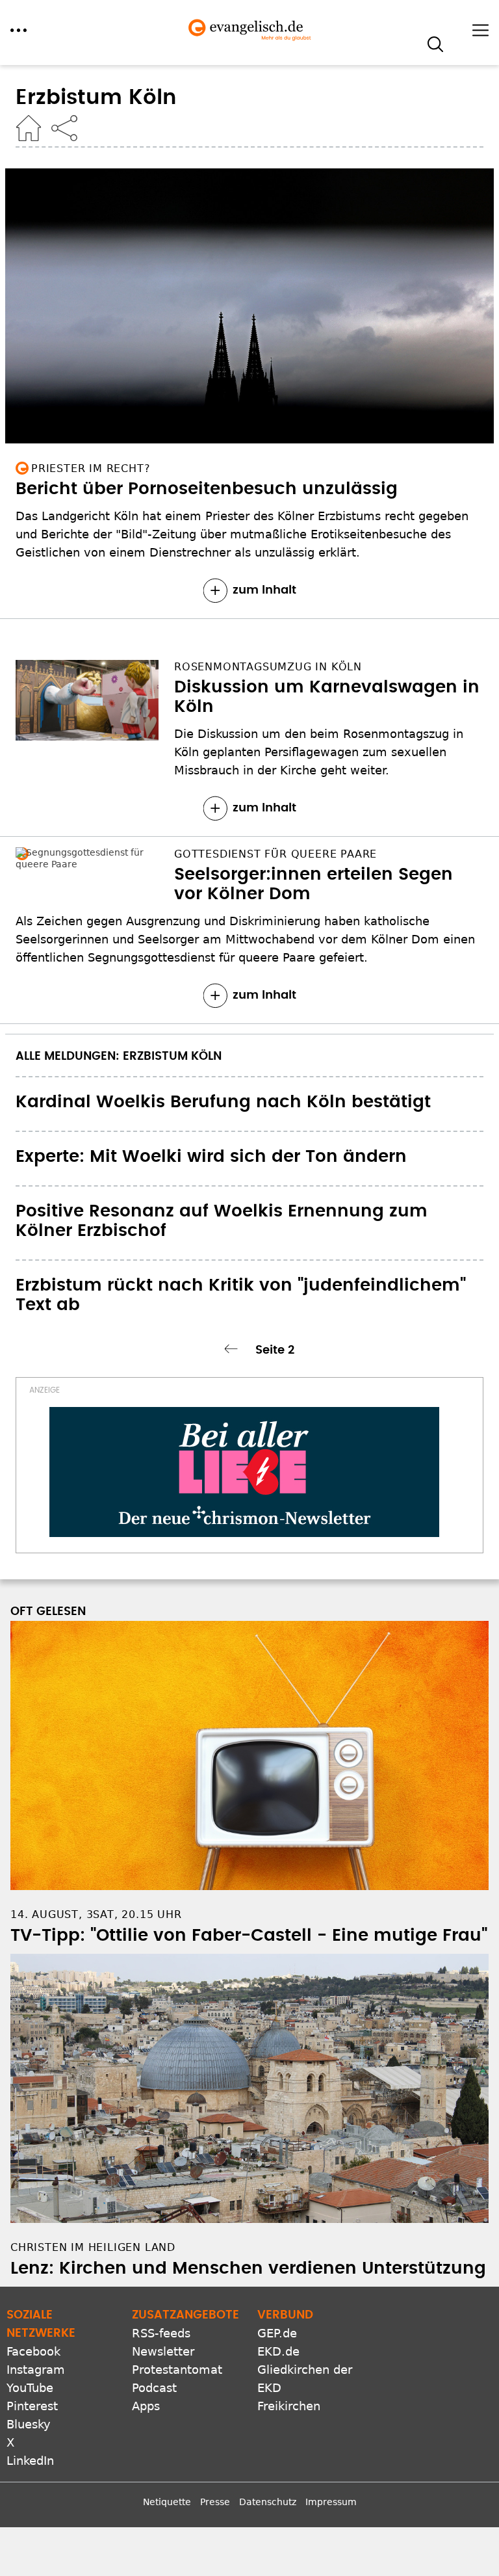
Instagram (36, 2370)
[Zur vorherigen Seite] (233, 1349)
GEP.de (277, 2333)
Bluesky (29, 2424)
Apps (146, 2406)
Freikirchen (289, 2406)
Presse (215, 2502)
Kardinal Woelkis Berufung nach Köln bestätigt (223, 1102)
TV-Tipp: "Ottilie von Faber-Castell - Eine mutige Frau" (249, 1936)
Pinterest (32, 2406)
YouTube (30, 2388)
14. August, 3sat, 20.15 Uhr (96, 1914)
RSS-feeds (161, 2333)
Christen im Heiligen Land (93, 2247)
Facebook (33, 2351)
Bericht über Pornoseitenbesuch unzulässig (207, 489)
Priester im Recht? (91, 468)
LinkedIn (30, 2461)
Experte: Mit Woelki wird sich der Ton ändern (211, 1157)
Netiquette (167, 2502)
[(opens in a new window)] (244, 1472)
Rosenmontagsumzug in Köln (268, 667)
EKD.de (278, 2351)
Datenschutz (268, 2502)
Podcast (154, 2388)
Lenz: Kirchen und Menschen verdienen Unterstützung (248, 2268)
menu (19, 30)
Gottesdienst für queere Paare (275, 854)
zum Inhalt (264, 590)
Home (29, 128)
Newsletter (163, 2351)
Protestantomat (177, 2370)
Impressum (331, 2502)
